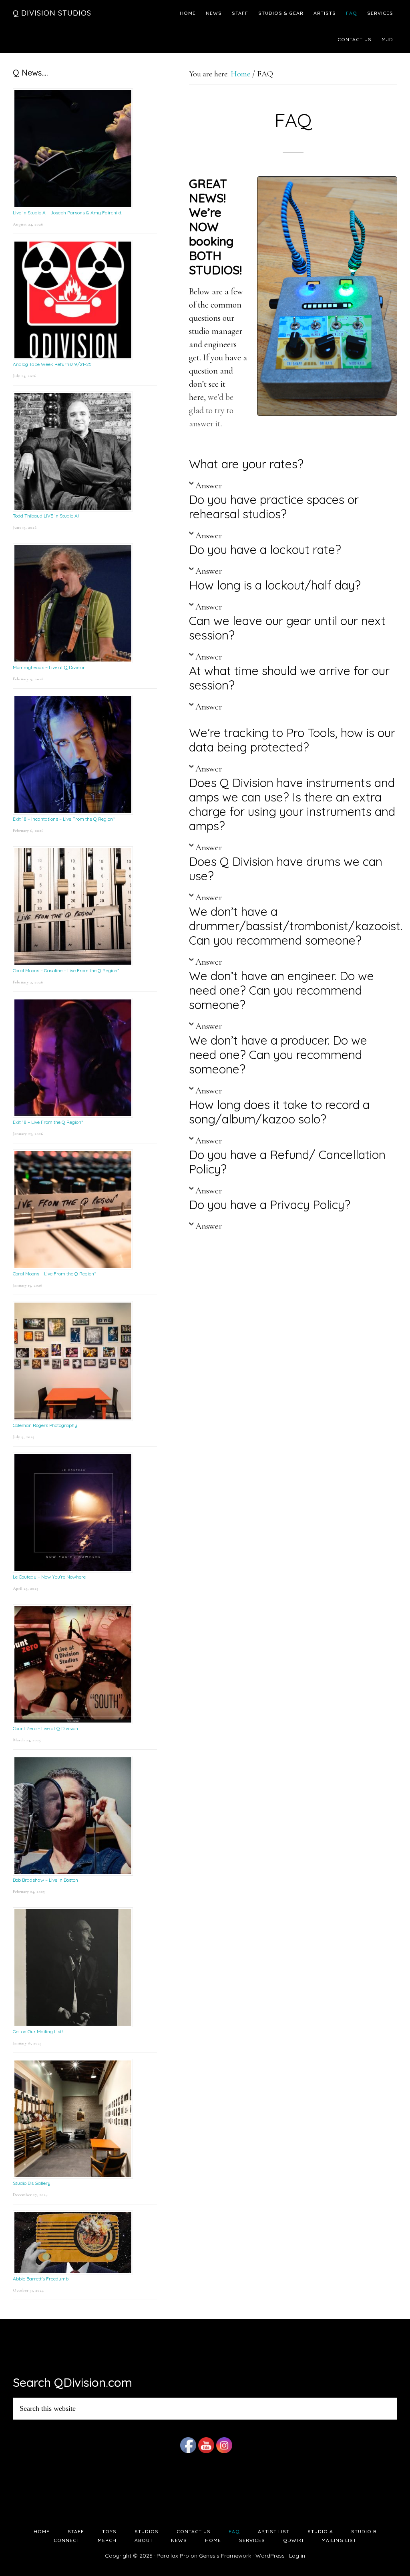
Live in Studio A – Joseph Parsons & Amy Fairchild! (68, 213)
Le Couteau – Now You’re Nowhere (49, 1577)
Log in (297, 2556)
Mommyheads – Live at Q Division (49, 667)
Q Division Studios (52, 13)
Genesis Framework (225, 2556)
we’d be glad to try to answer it (211, 410)
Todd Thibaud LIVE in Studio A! (46, 516)
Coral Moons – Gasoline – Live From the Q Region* (66, 970)
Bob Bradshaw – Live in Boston (45, 1880)
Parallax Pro (173, 2556)
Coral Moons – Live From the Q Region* (54, 1274)
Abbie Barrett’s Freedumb (41, 2279)
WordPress (270, 2556)
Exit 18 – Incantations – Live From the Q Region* (64, 819)
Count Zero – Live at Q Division (45, 1728)
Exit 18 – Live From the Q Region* (48, 1122)
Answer (209, 486)
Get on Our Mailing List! (38, 2031)
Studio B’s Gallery (32, 2183)
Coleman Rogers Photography (45, 1425)
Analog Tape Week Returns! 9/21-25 (52, 364)
